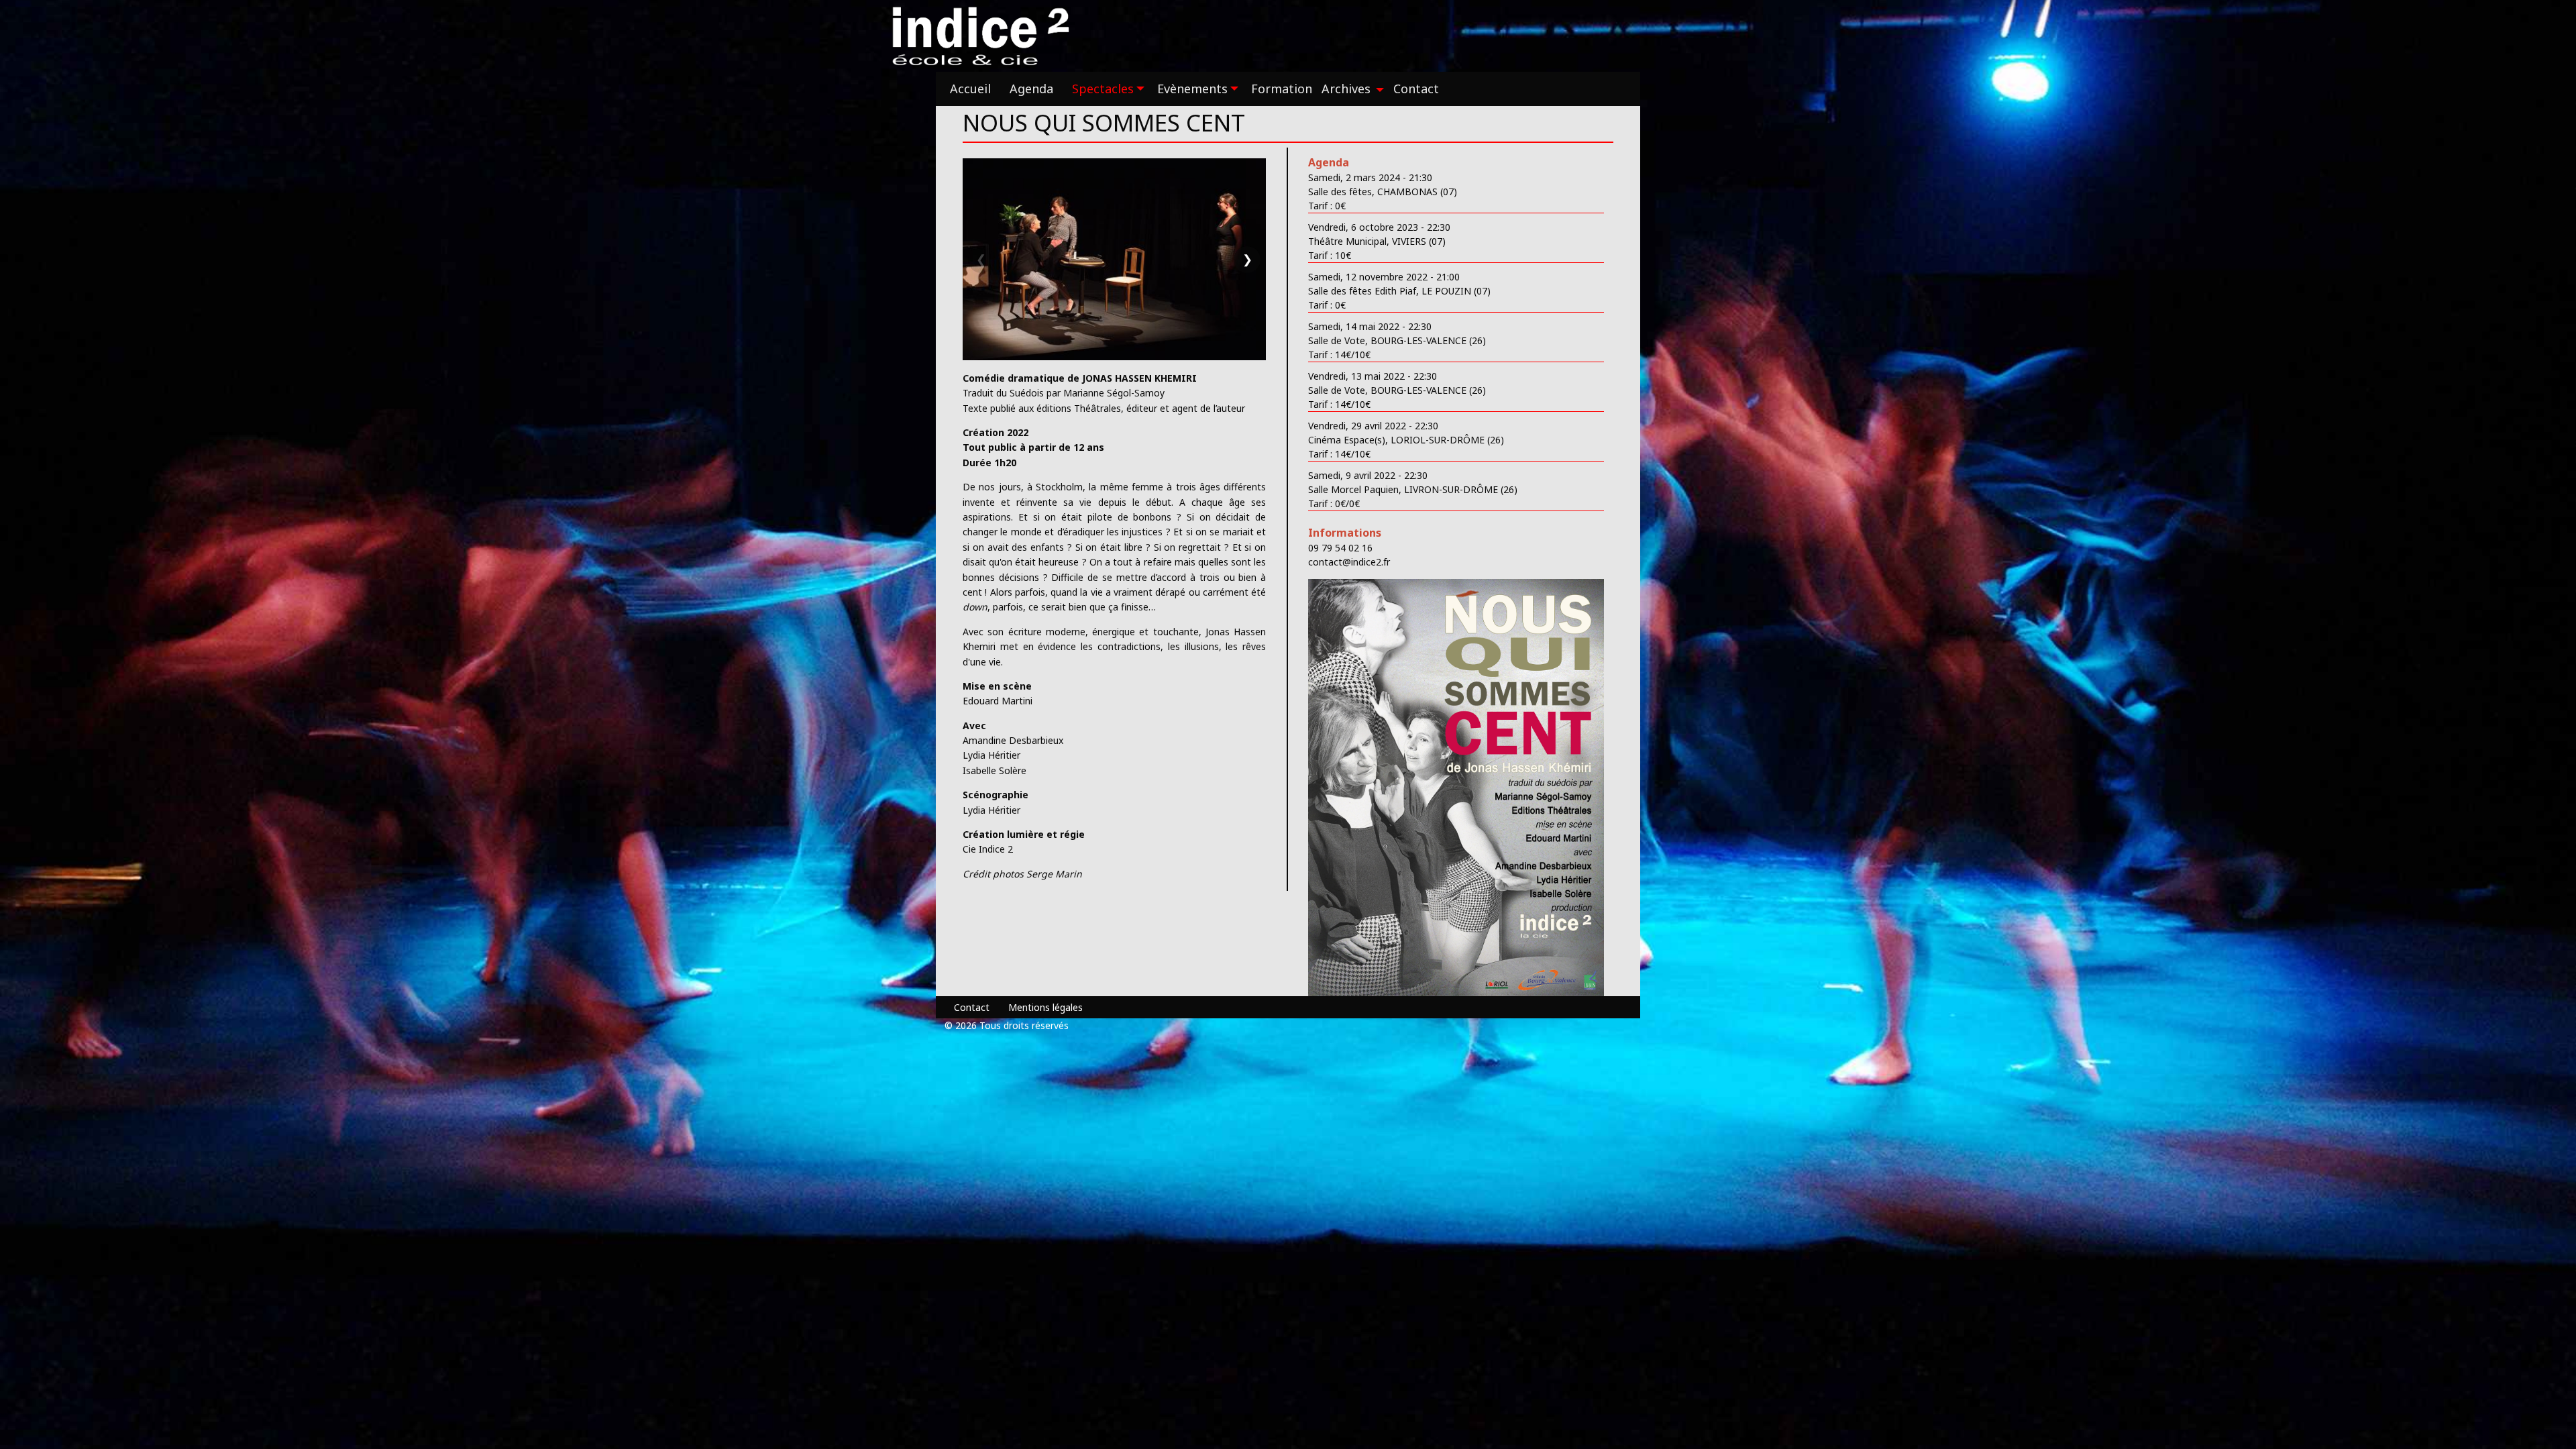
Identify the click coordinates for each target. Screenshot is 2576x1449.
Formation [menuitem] (1282, 89)
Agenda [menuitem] (1031, 89)
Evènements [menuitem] (1192, 89)
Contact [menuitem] (1416, 89)
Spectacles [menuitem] (1103, 89)
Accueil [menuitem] (970, 89)
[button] (1114, 259)
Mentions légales (1045, 1007)
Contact (972, 1007)
